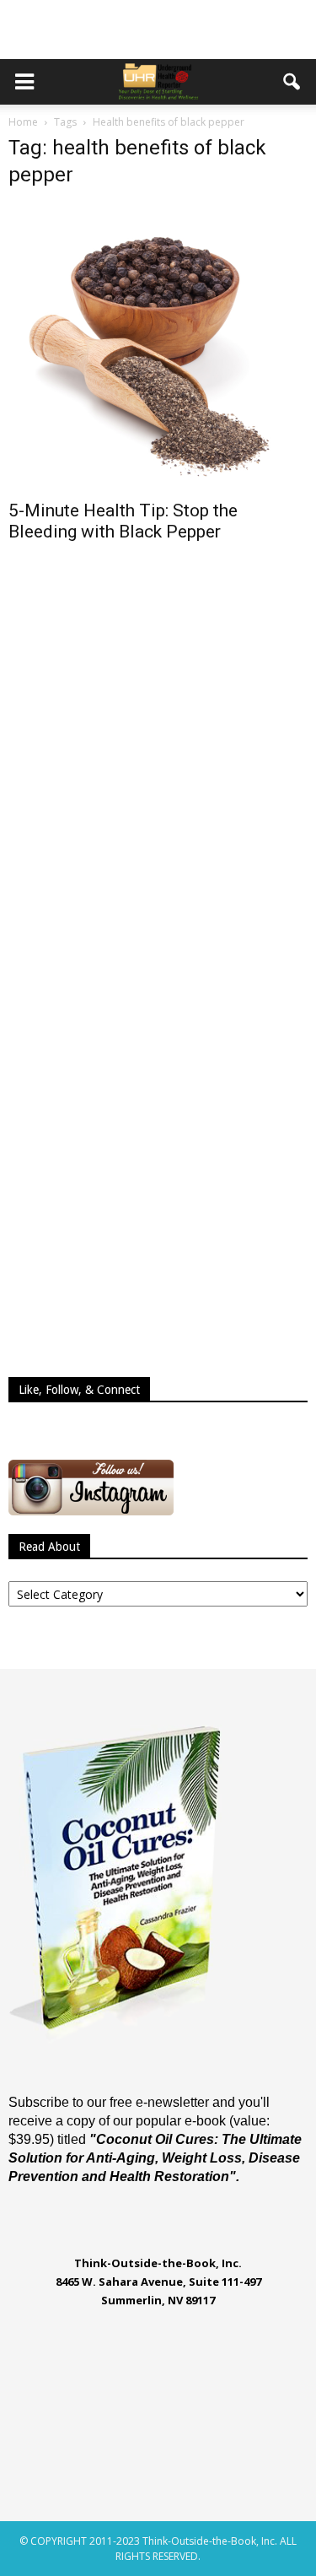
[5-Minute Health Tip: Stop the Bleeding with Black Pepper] (158, 347)
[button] (292, 82)
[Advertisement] (158, 30)
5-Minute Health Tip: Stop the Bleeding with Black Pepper (123, 521)
